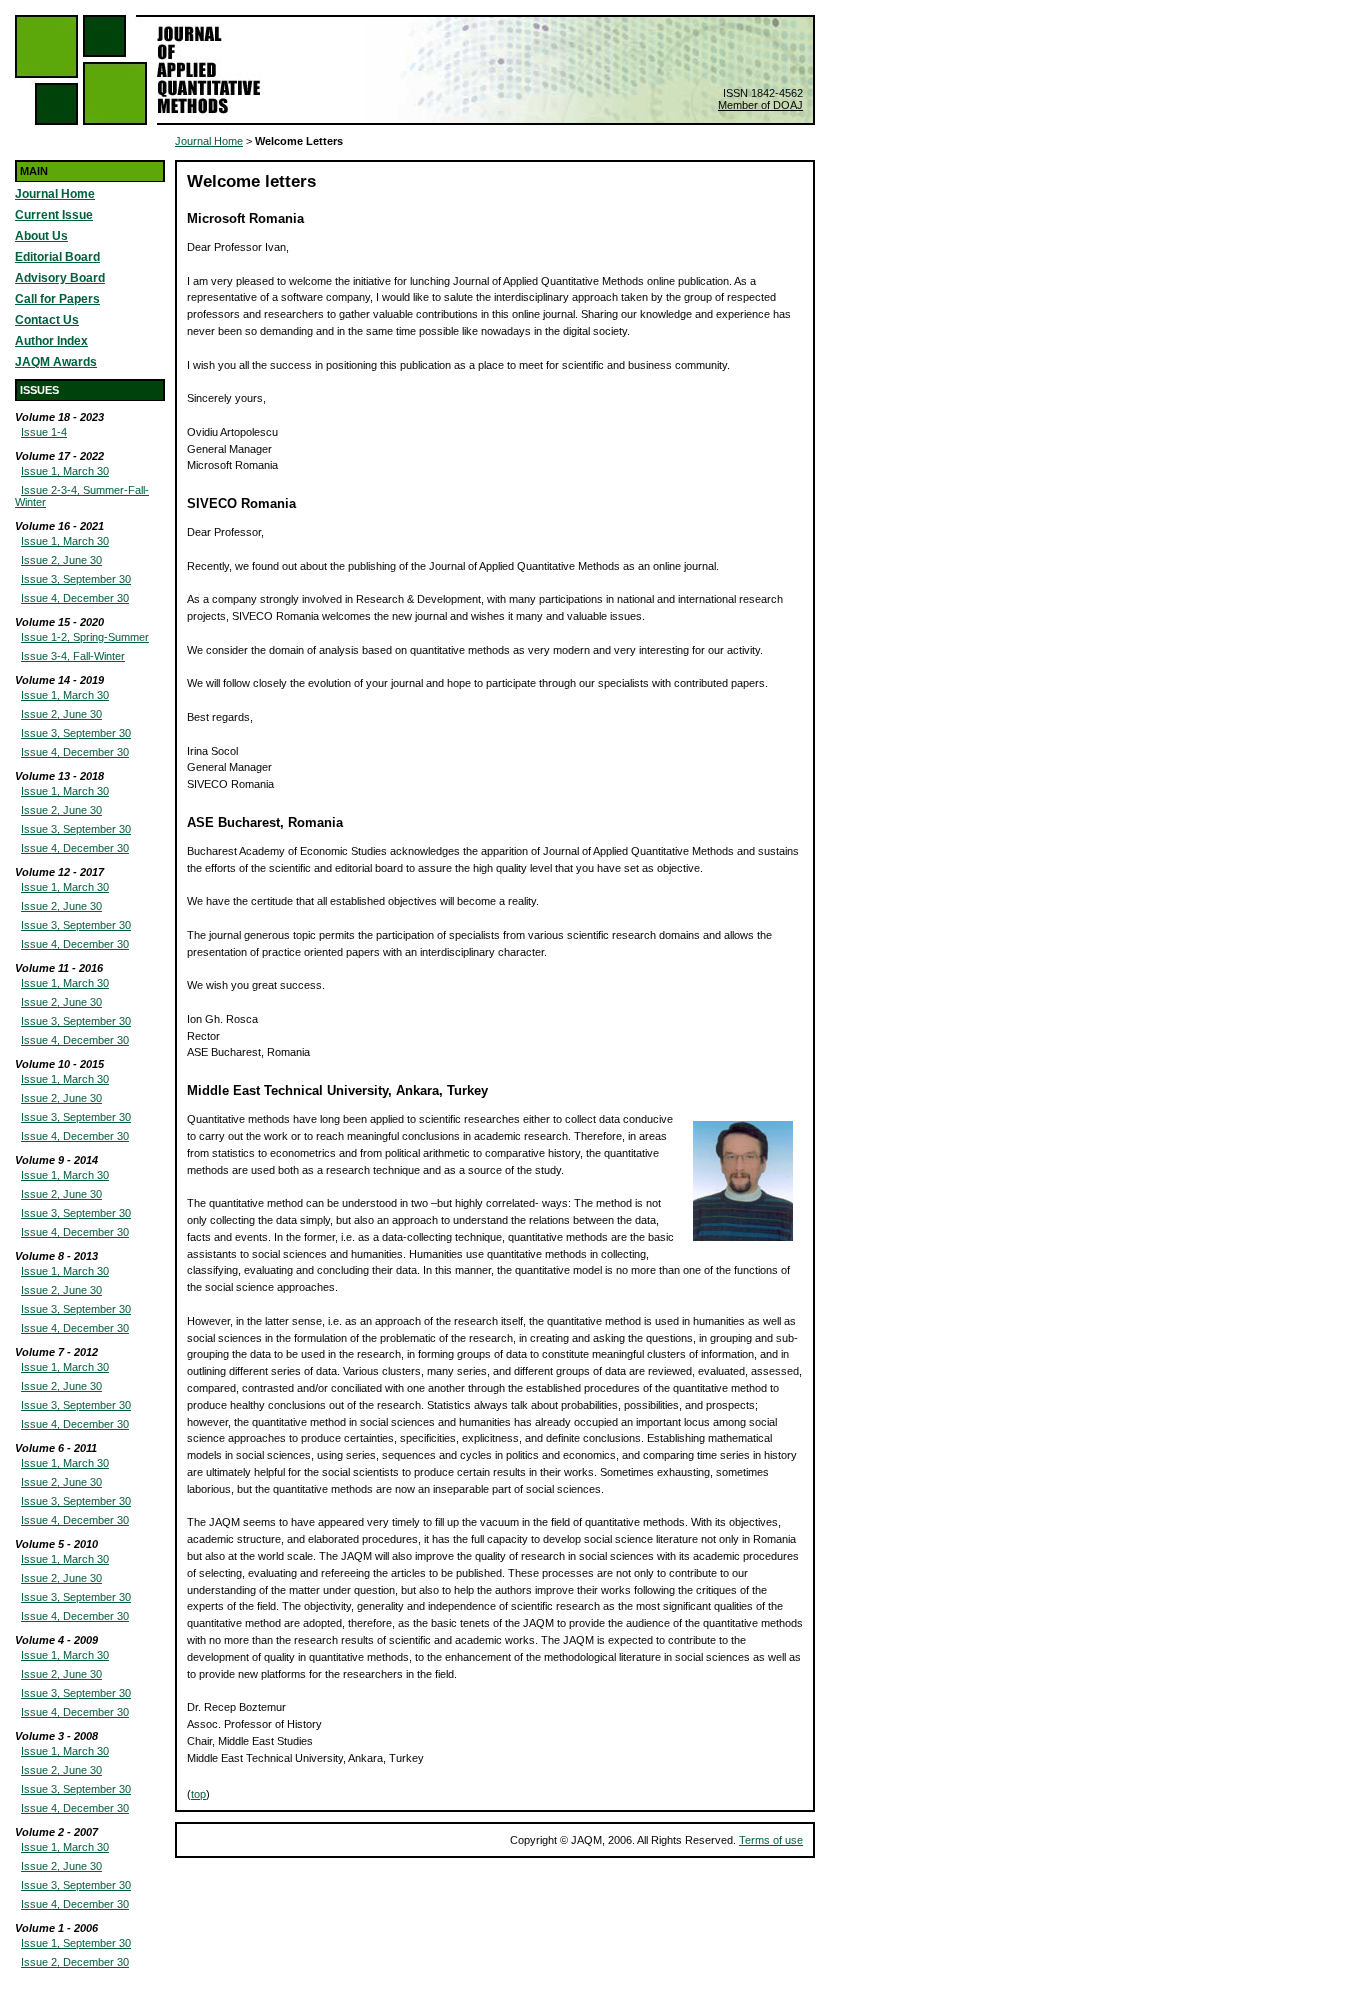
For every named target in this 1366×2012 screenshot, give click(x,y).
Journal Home (55, 194)
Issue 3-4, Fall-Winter (73, 656)
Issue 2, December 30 (75, 1962)
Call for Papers (57, 299)
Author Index (51, 341)
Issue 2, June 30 (61, 560)
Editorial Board (57, 257)
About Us (41, 236)
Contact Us (47, 320)
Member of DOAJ (760, 105)
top (198, 1794)
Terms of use (771, 1840)
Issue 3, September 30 (76, 579)
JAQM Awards (56, 362)
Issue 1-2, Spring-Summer (85, 637)
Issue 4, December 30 (75, 598)
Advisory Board (60, 278)
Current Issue (54, 215)
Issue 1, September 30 (76, 1943)
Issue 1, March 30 (65, 471)
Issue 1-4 (44, 432)
